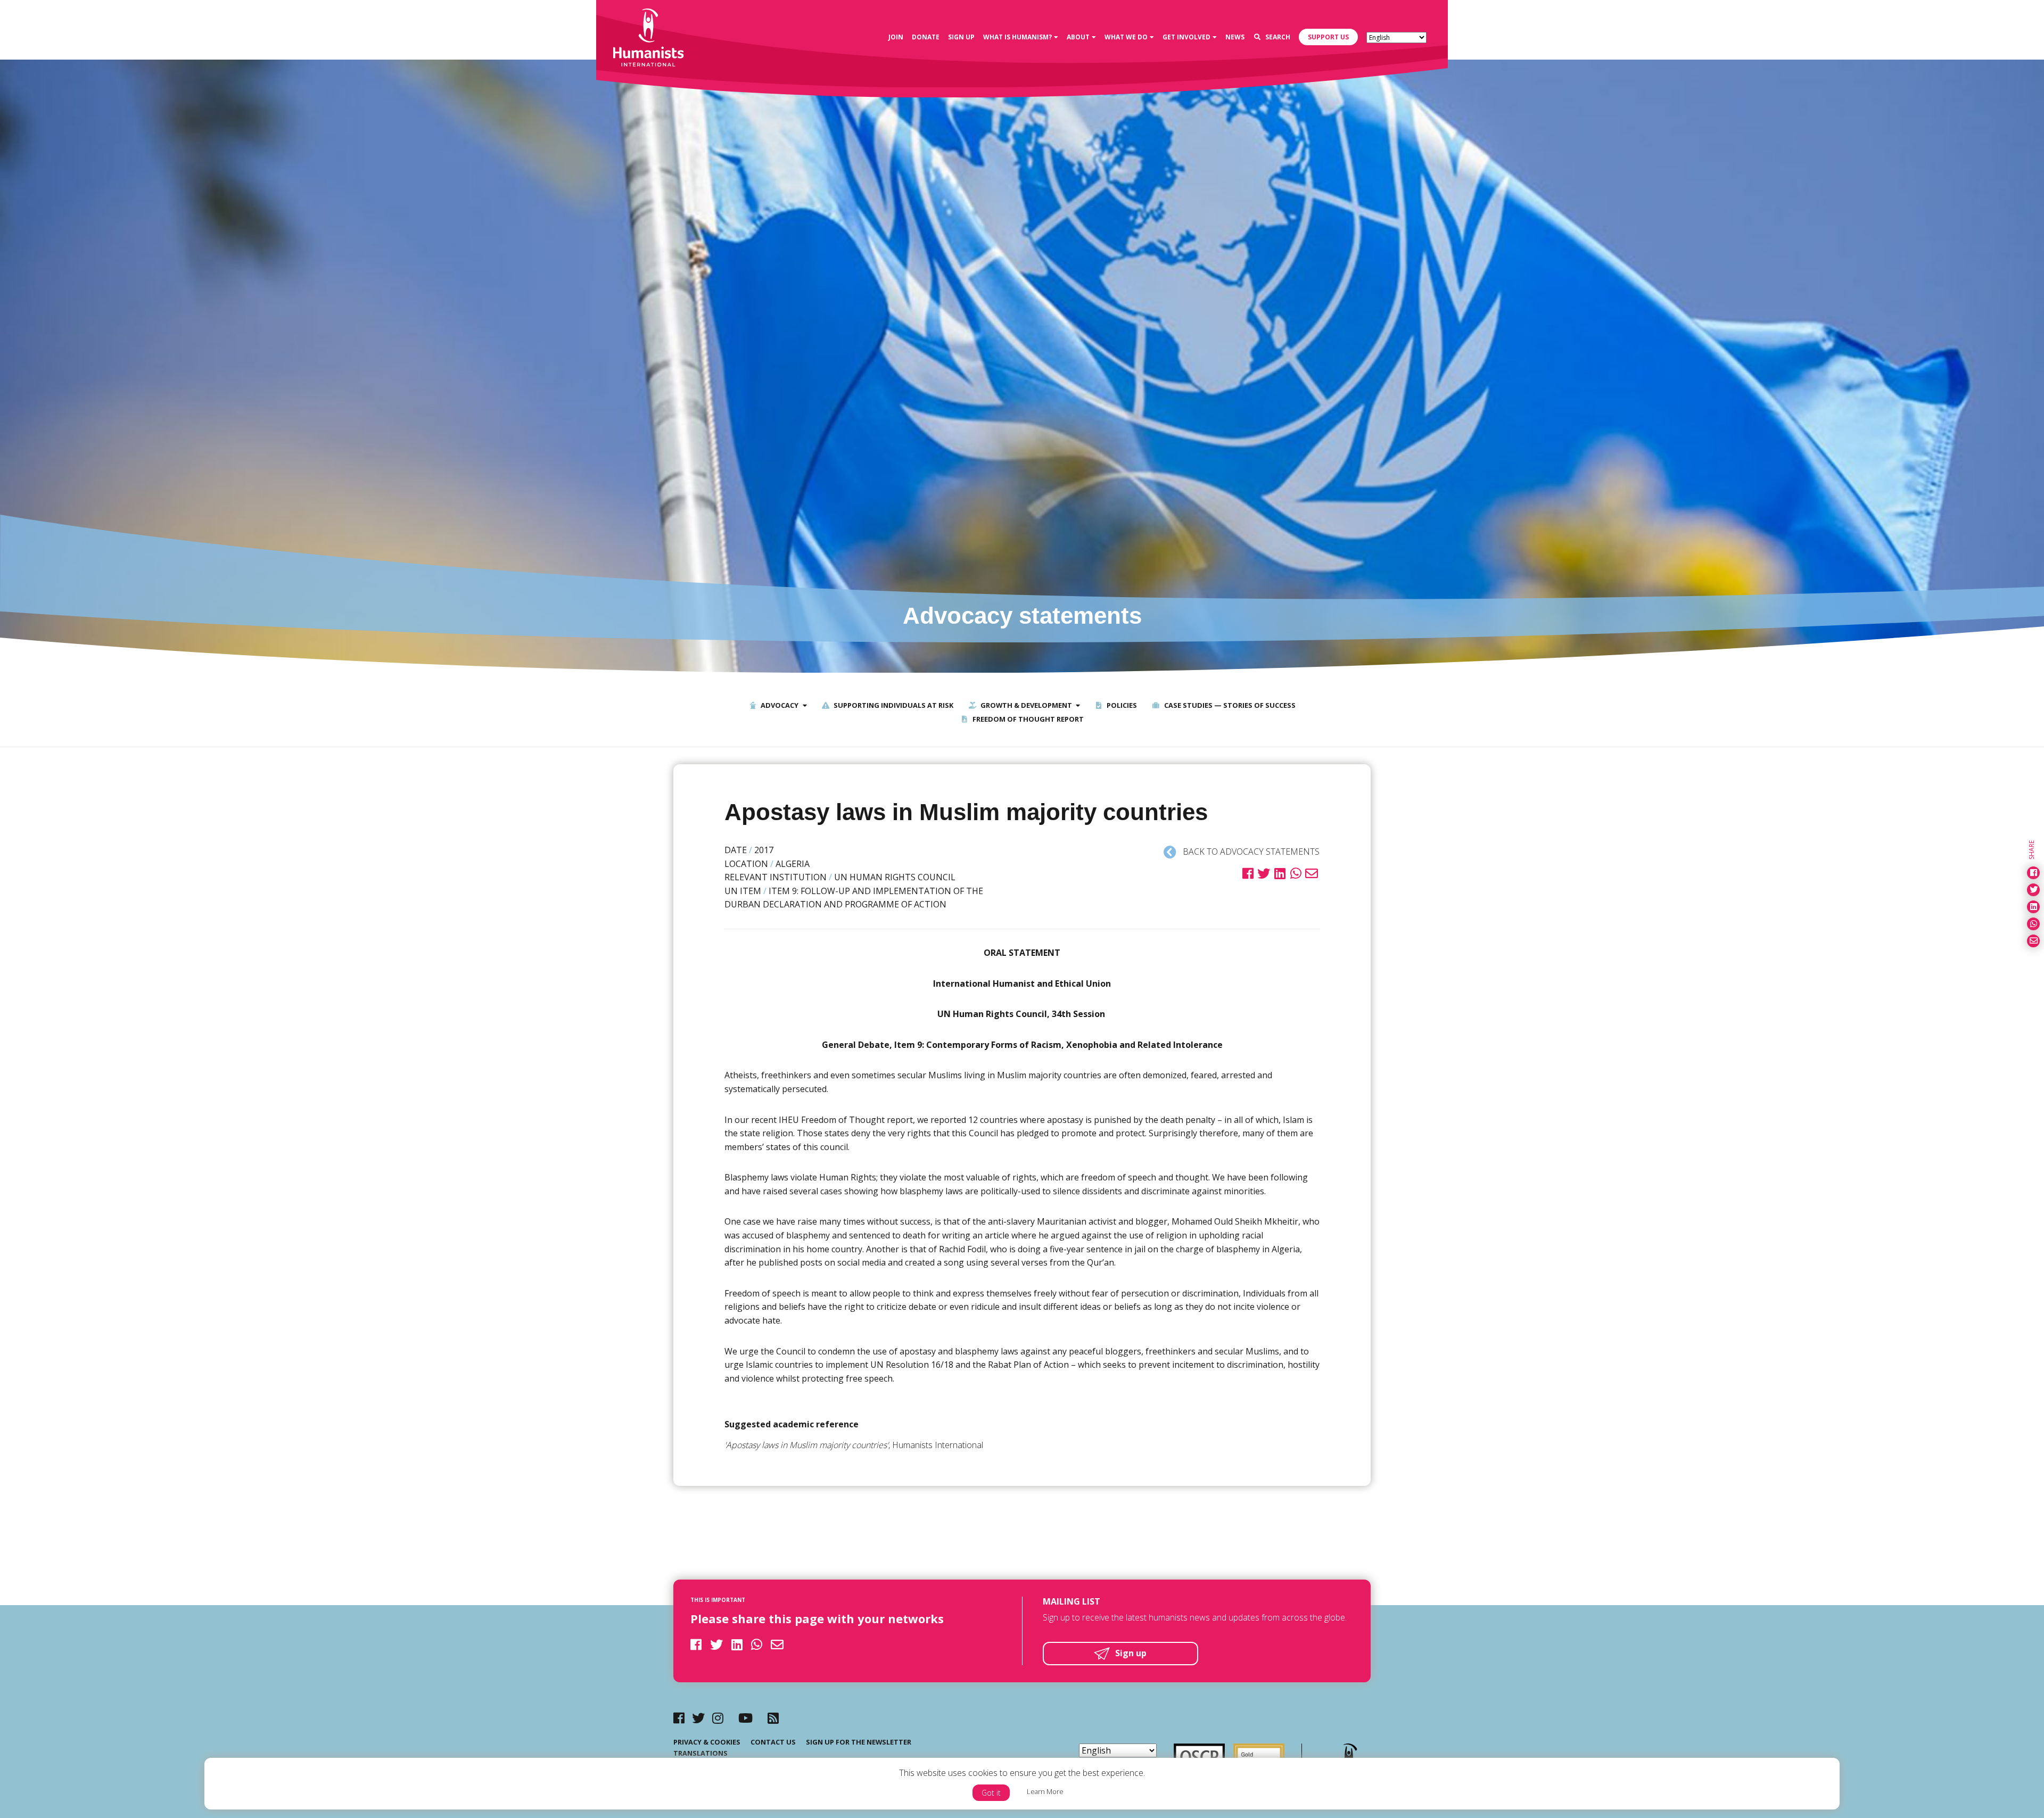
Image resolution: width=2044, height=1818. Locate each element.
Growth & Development (1025, 705)
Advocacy (779, 705)
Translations (700, 1753)
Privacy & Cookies (707, 1742)
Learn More (1045, 1791)
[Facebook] (679, 1718)
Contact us (773, 1742)
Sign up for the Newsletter (859, 1742)
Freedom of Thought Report (1027, 719)
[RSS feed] (773, 1718)
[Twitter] (698, 1718)
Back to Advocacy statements (1250, 852)
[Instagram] (718, 1718)
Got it (991, 1793)
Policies (1121, 705)
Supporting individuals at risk (893, 705)
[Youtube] (745, 1718)
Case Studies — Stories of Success (1229, 705)
